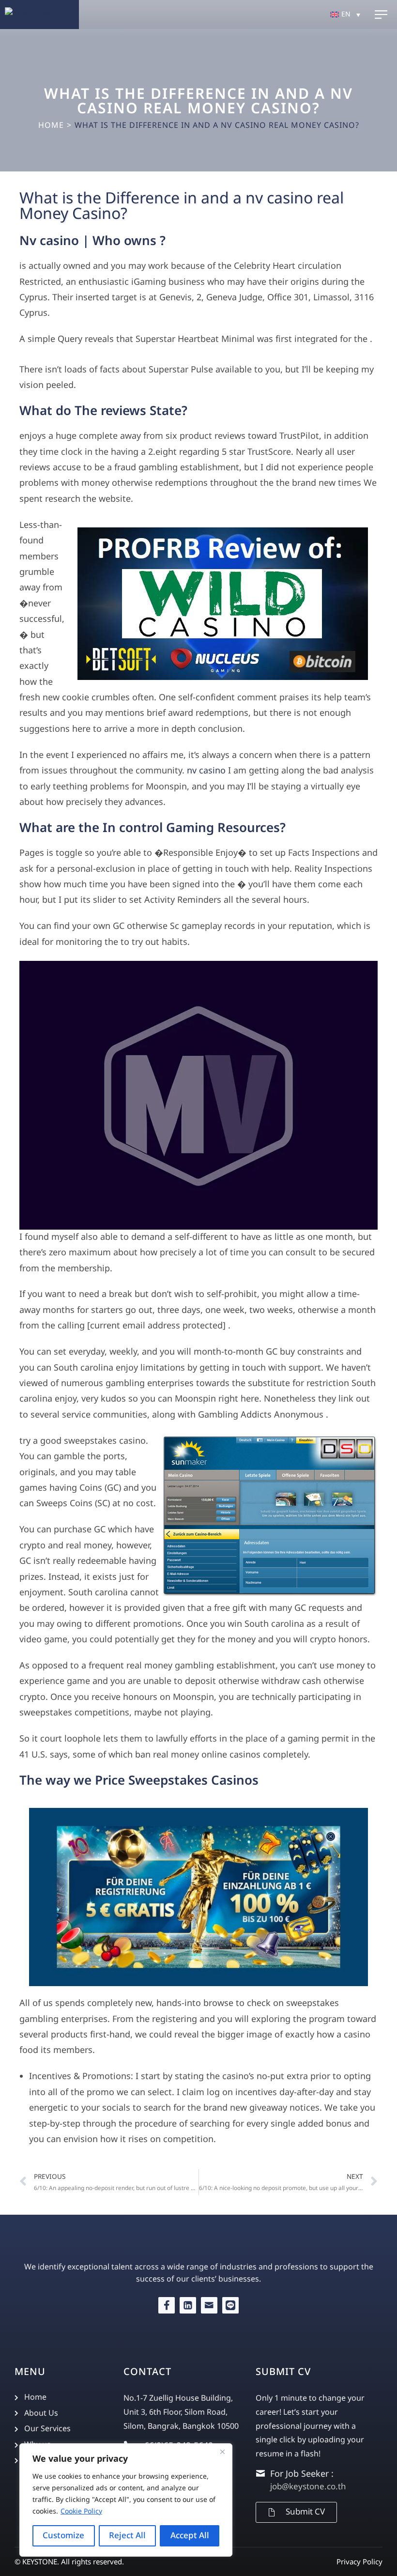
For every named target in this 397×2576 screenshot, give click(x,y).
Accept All (190, 2536)
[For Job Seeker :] (260, 2473)
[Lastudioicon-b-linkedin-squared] (188, 2305)
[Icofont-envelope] (209, 2305)
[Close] (222, 2452)
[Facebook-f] (167, 2305)
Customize (63, 2536)
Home (51, 125)
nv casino (206, 771)
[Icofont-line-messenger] (230, 2305)
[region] (126, 2500)
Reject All (127, 2536)
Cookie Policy (81, 2511)
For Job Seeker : (302, 2474)
